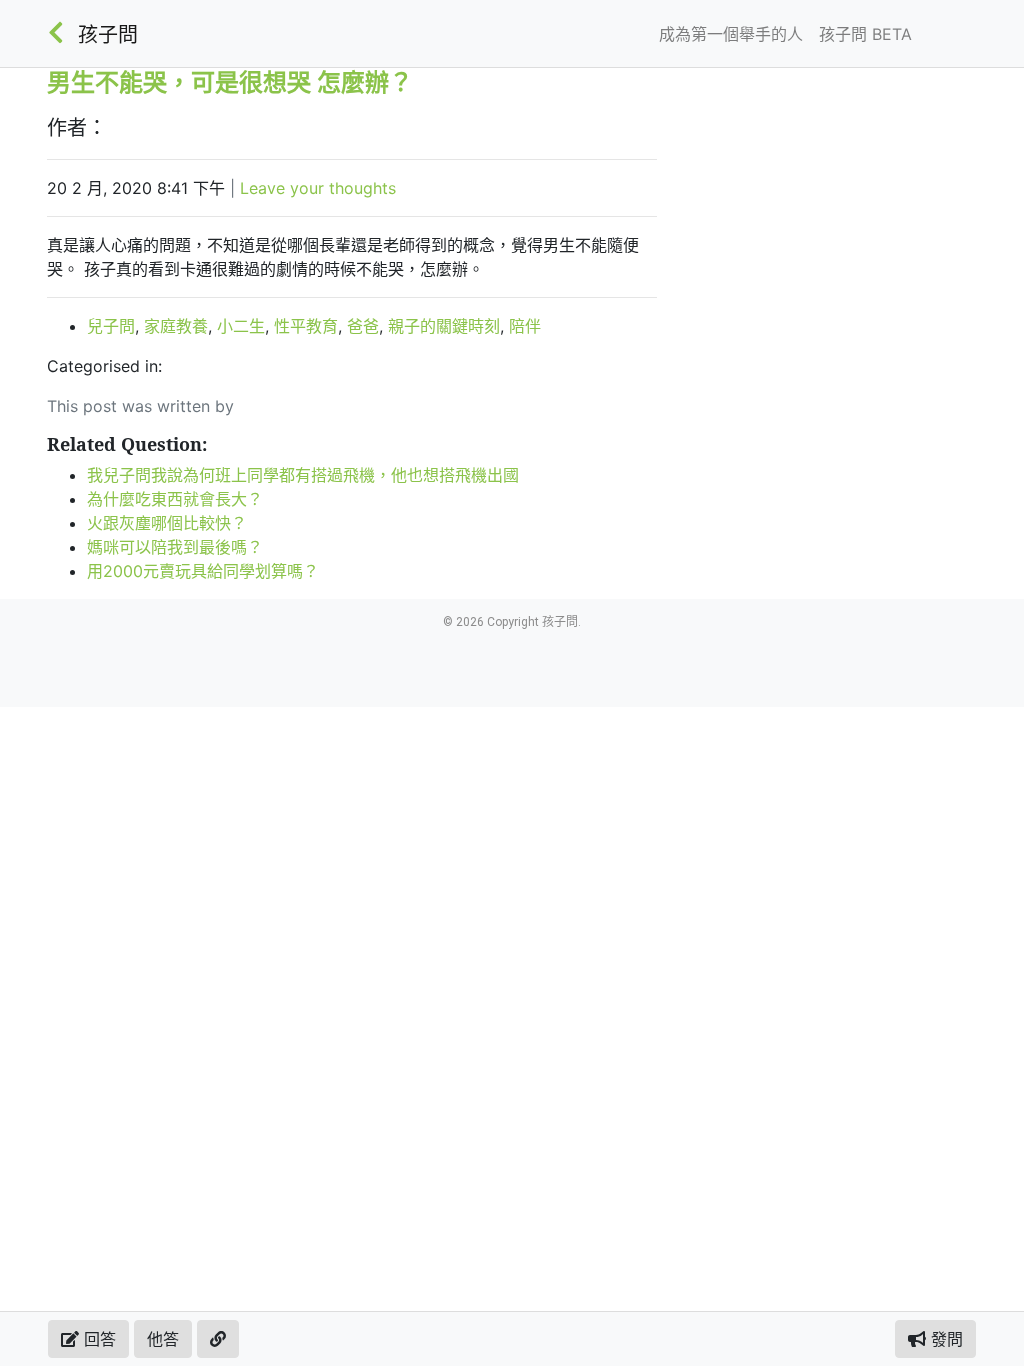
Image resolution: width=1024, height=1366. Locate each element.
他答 (163, 1339)
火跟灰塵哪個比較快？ (167, 523)
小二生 (241, 326)
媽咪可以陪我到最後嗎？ (175, 547)
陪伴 (525, 326)
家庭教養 (176, 326)
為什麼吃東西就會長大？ (175, 499)
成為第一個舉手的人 (731, 34)
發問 (944, 1339)
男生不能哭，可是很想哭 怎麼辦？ (230, 81)
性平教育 (306, 326)
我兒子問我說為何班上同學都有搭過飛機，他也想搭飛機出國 (303, 475)
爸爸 (363, 326)
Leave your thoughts (318, 188)
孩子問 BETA (865, 34)
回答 (97, 1339)
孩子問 (108, 35)
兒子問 (111, 326)
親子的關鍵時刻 (444, 326)
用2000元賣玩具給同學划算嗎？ (203, 571)
